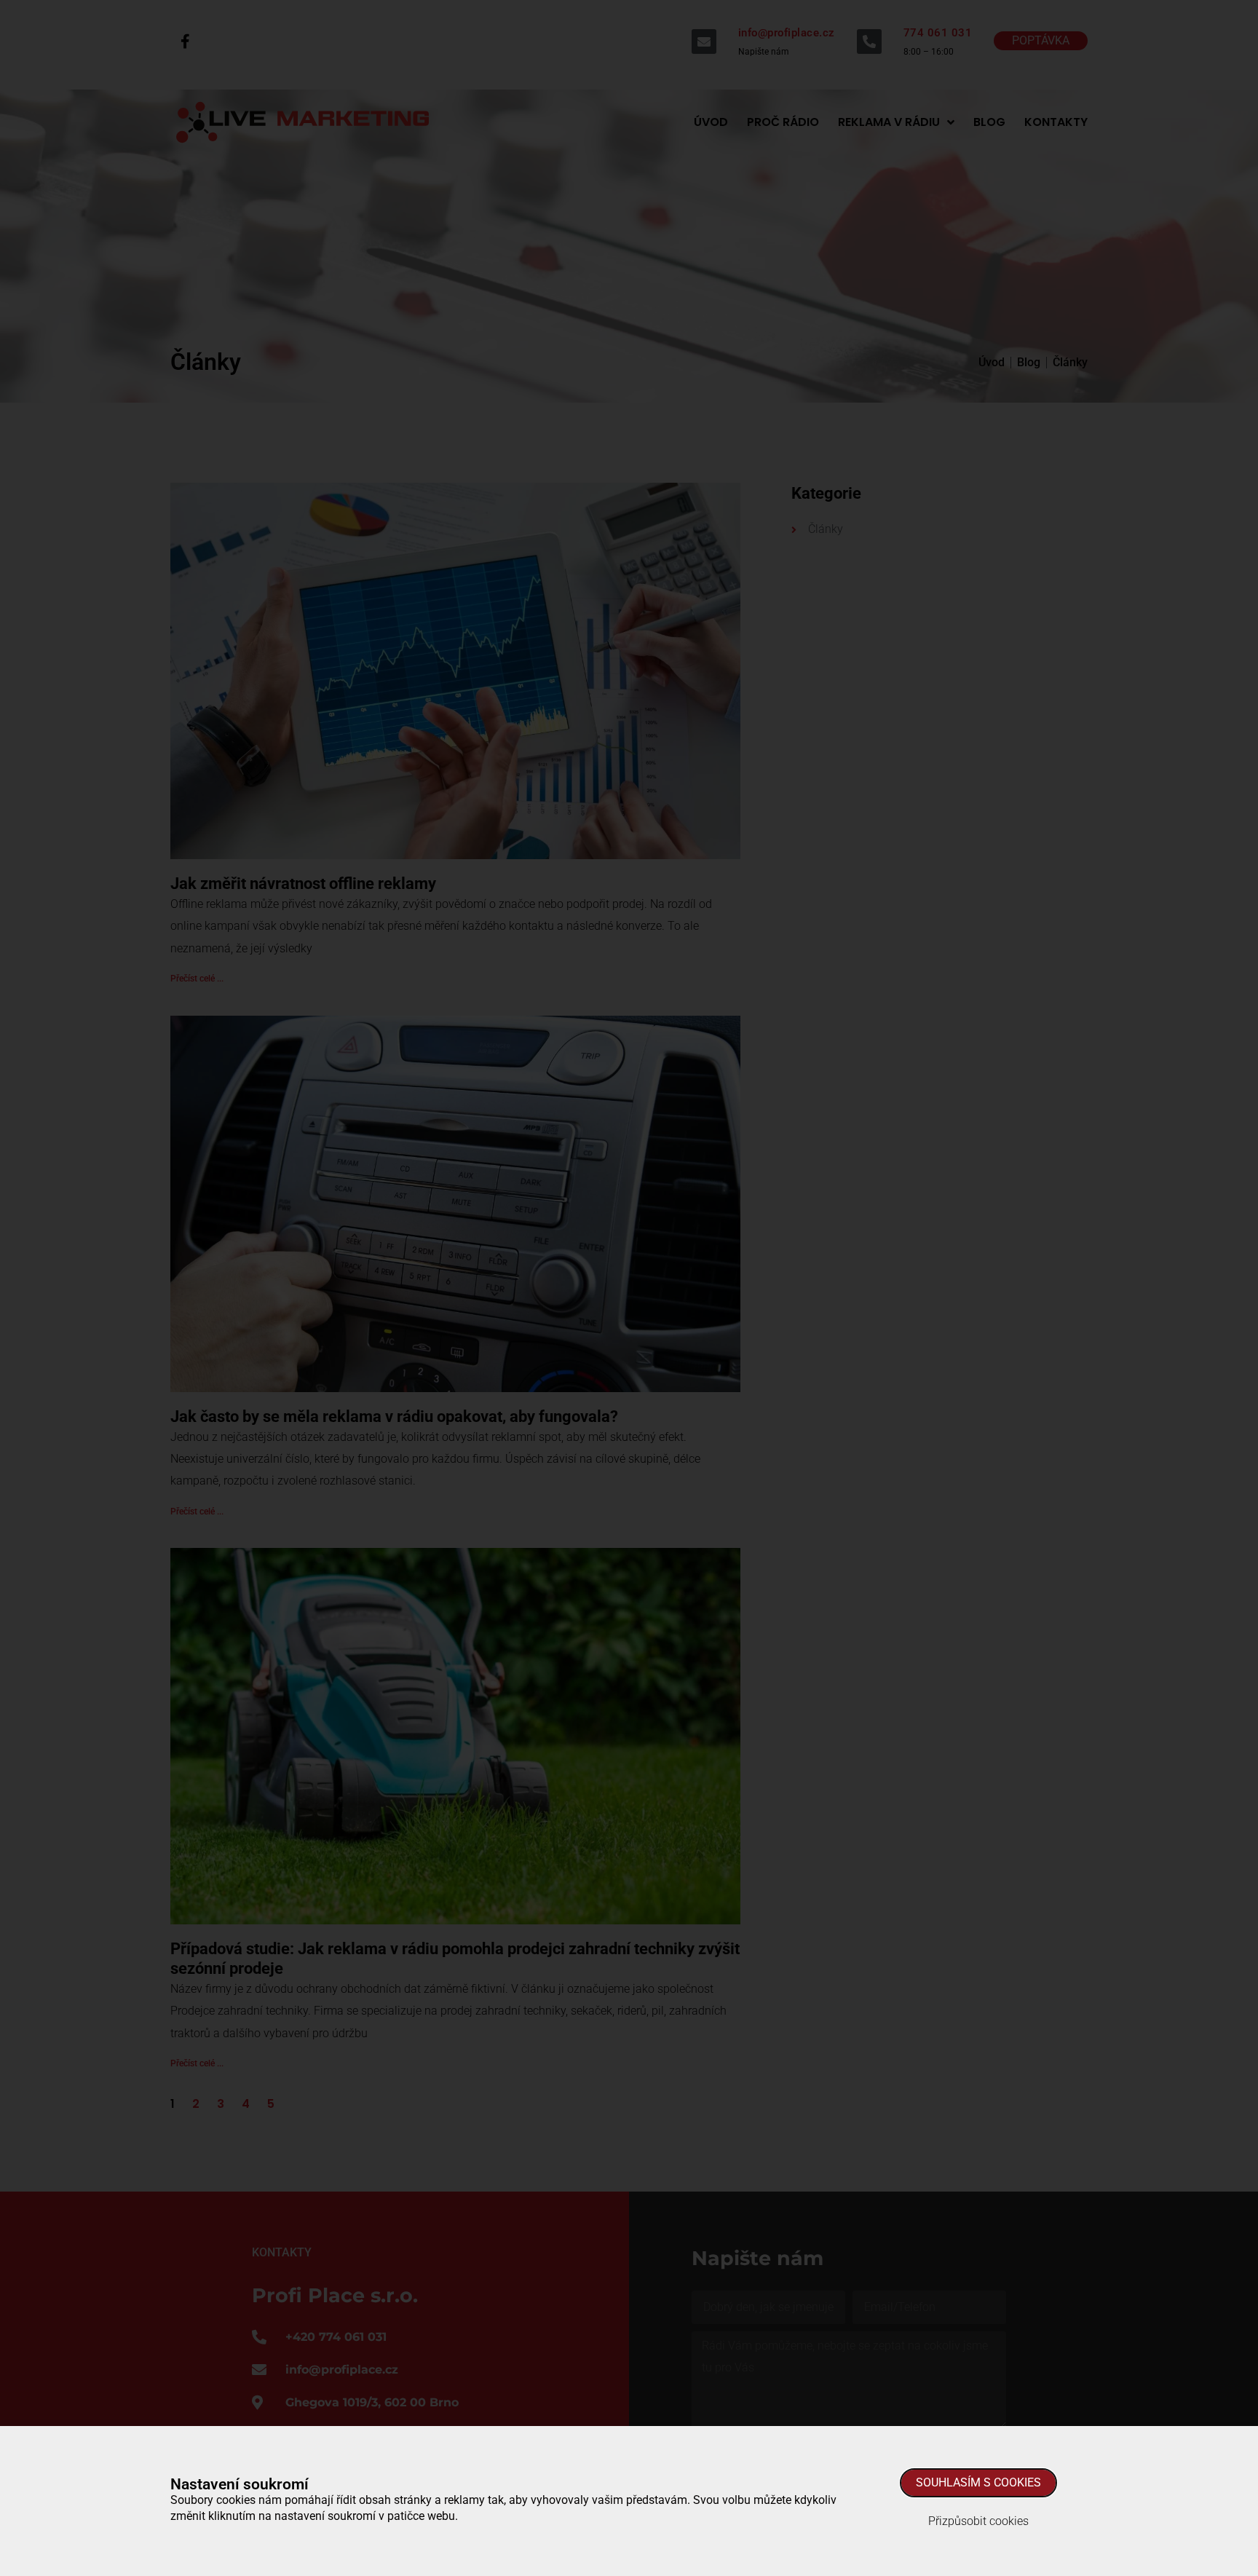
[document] (629, 1288)
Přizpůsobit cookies (978, 2521)
